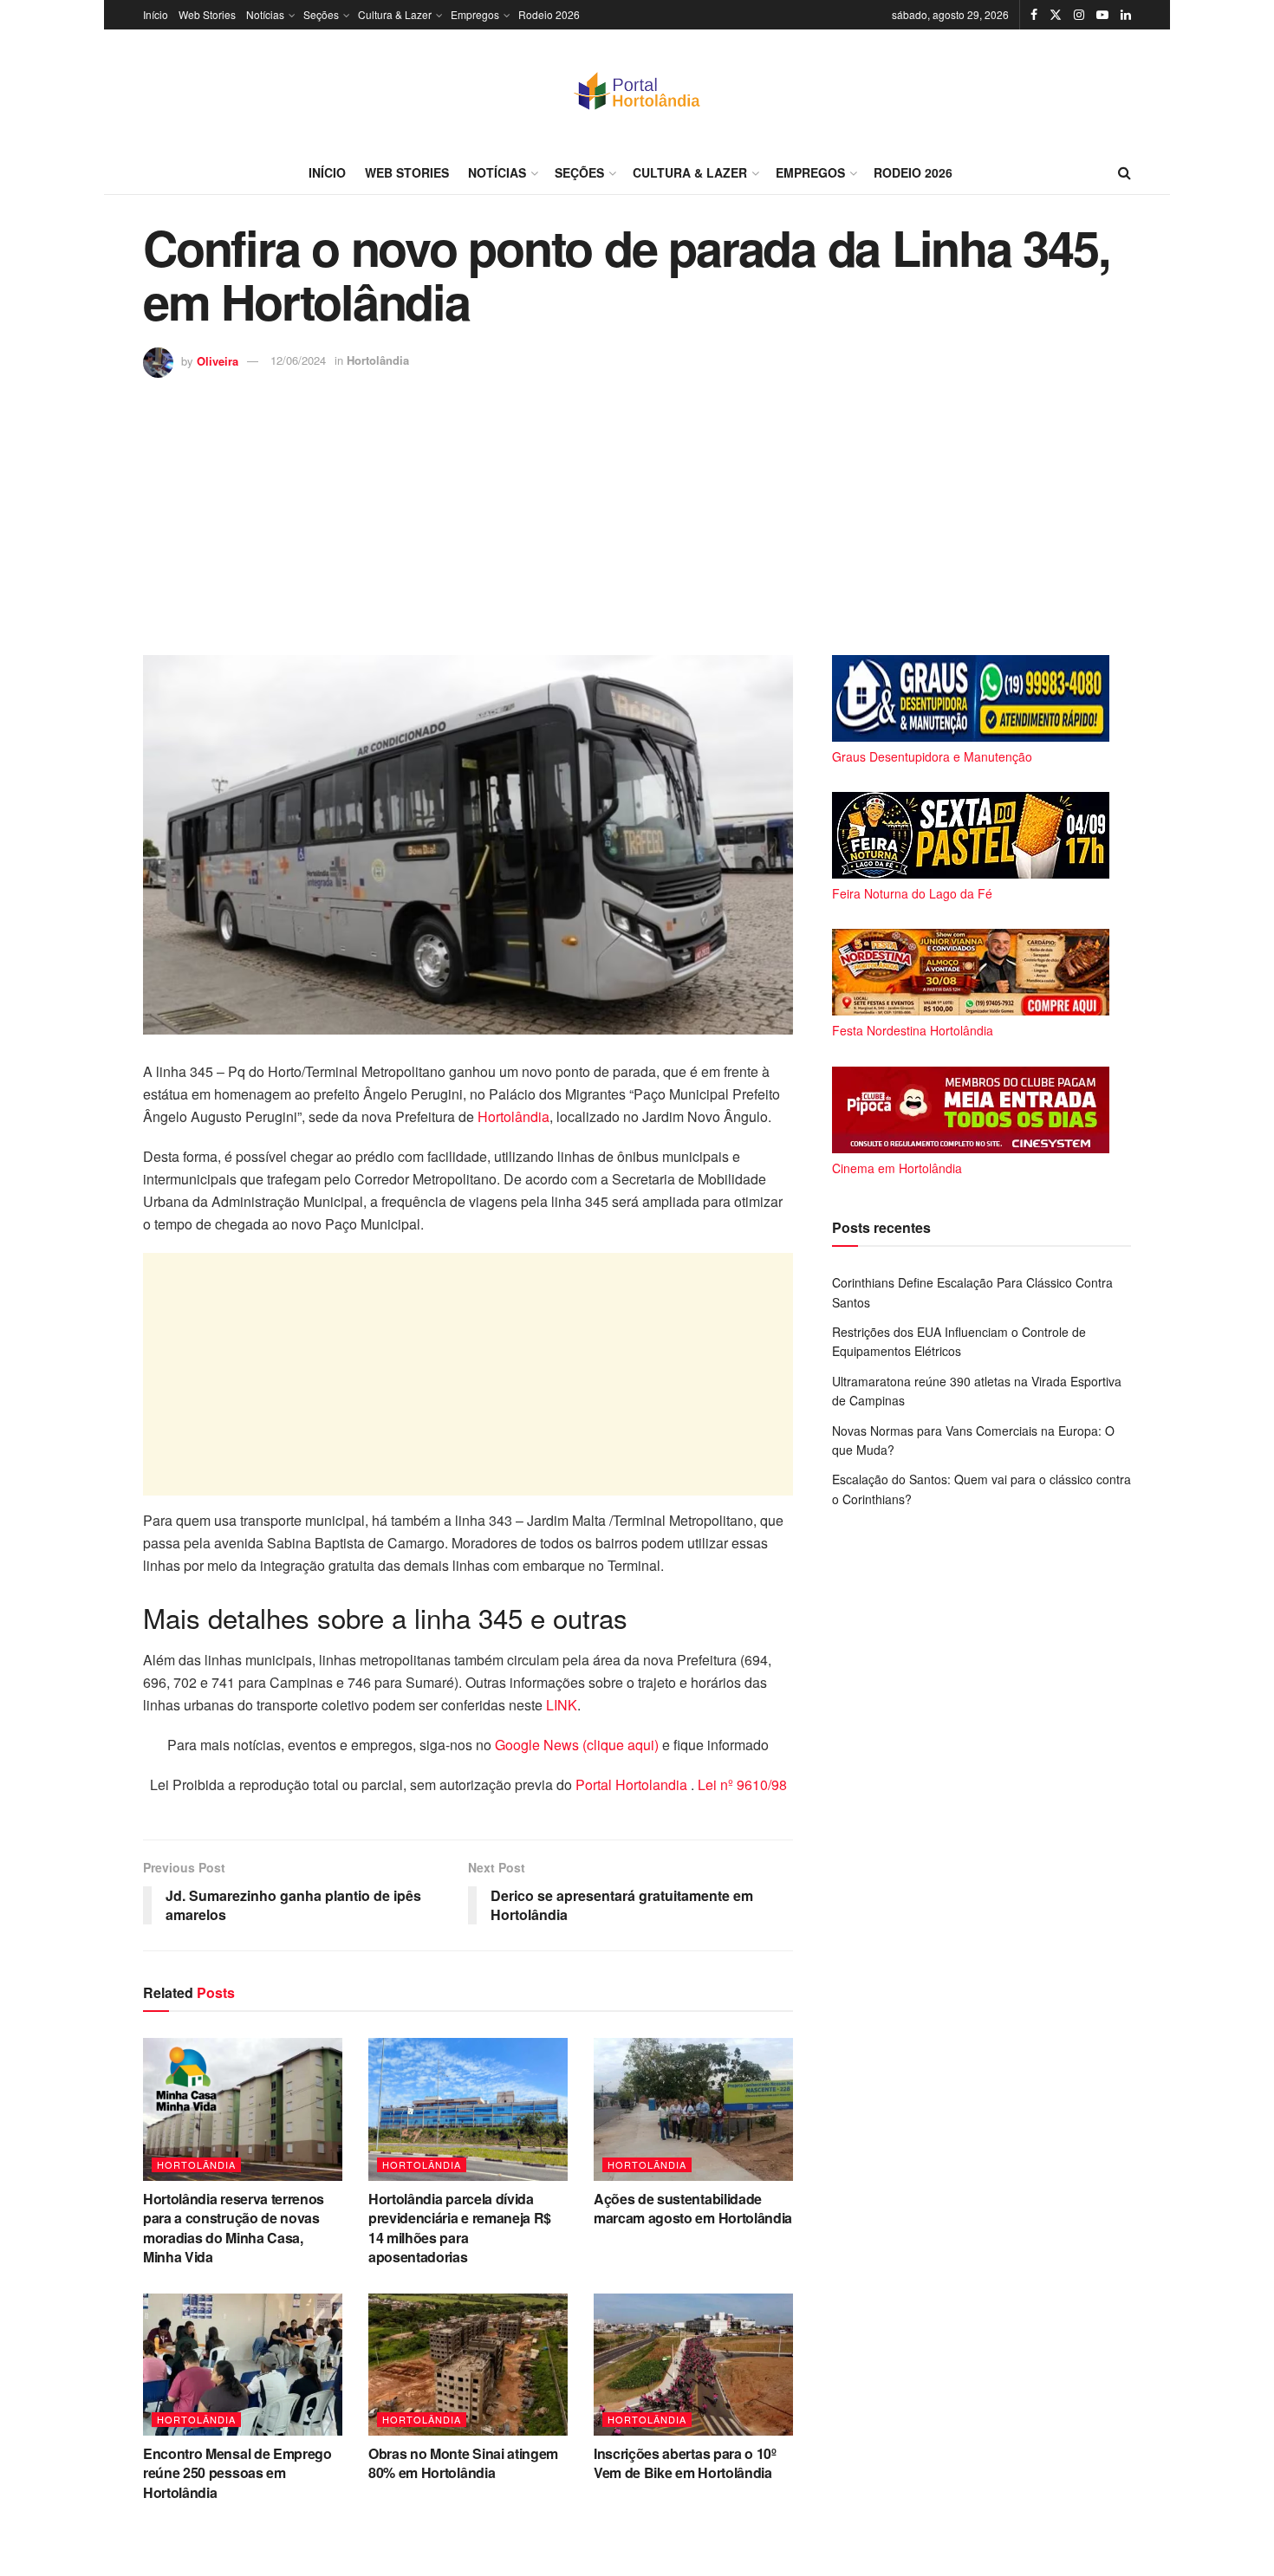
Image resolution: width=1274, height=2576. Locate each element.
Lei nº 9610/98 (741, 1784)
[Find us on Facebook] (1034, 15)
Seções (321, 14)
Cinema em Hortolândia (897, 1168)
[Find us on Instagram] (1079, 15)
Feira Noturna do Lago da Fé (912, 893)
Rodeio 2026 (549, 14)
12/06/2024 (298, 360)
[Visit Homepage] (637, 90)
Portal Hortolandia (633, 1784)
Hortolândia (378, 360)
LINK (562, 1705)
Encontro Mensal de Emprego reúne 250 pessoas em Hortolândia (237, 2473)
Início (156, 14)
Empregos (475, 14)
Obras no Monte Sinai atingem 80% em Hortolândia (463, 2463)
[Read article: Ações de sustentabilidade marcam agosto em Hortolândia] (693, 2109)
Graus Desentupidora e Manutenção (932, 756)
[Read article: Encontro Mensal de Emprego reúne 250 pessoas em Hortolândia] (243, 2365)
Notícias (265, 14)
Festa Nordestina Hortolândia (913, 1030)
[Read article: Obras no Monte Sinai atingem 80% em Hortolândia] (468, 2365)
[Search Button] (1124, 172)
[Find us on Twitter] (1056, 15)
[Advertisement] (637, 508)
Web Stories (207, 14)
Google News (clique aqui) (577, 1745)
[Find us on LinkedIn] (1126, 15)
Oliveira (218, 360)
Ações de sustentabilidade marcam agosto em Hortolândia (693, 2208)
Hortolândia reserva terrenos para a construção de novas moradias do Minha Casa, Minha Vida (234, 2228)
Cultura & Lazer (395, 14)
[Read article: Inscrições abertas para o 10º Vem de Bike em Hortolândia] (693, 2365)
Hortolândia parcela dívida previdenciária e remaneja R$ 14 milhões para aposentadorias (460, 2228)
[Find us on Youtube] (1102, 15)
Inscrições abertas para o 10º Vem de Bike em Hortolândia (685, 2463)
